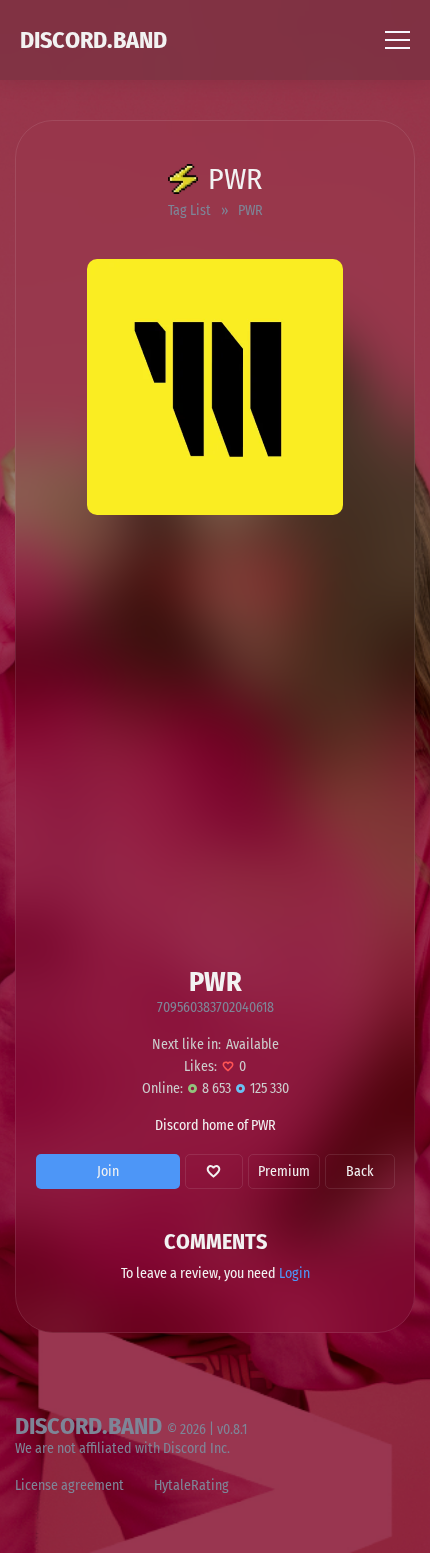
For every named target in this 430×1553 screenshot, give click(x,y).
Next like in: (186, 1044)
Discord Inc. (196, 1448)
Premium (284, 1171)
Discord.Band (93, 40)
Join (108, 1171)
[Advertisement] (215, 740)
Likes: (200, 1066)
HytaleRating (191, 1485)
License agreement (69, 1485)
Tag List (189, 210)
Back (360, 1171)
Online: (162, 1088)
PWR (250, 210)
